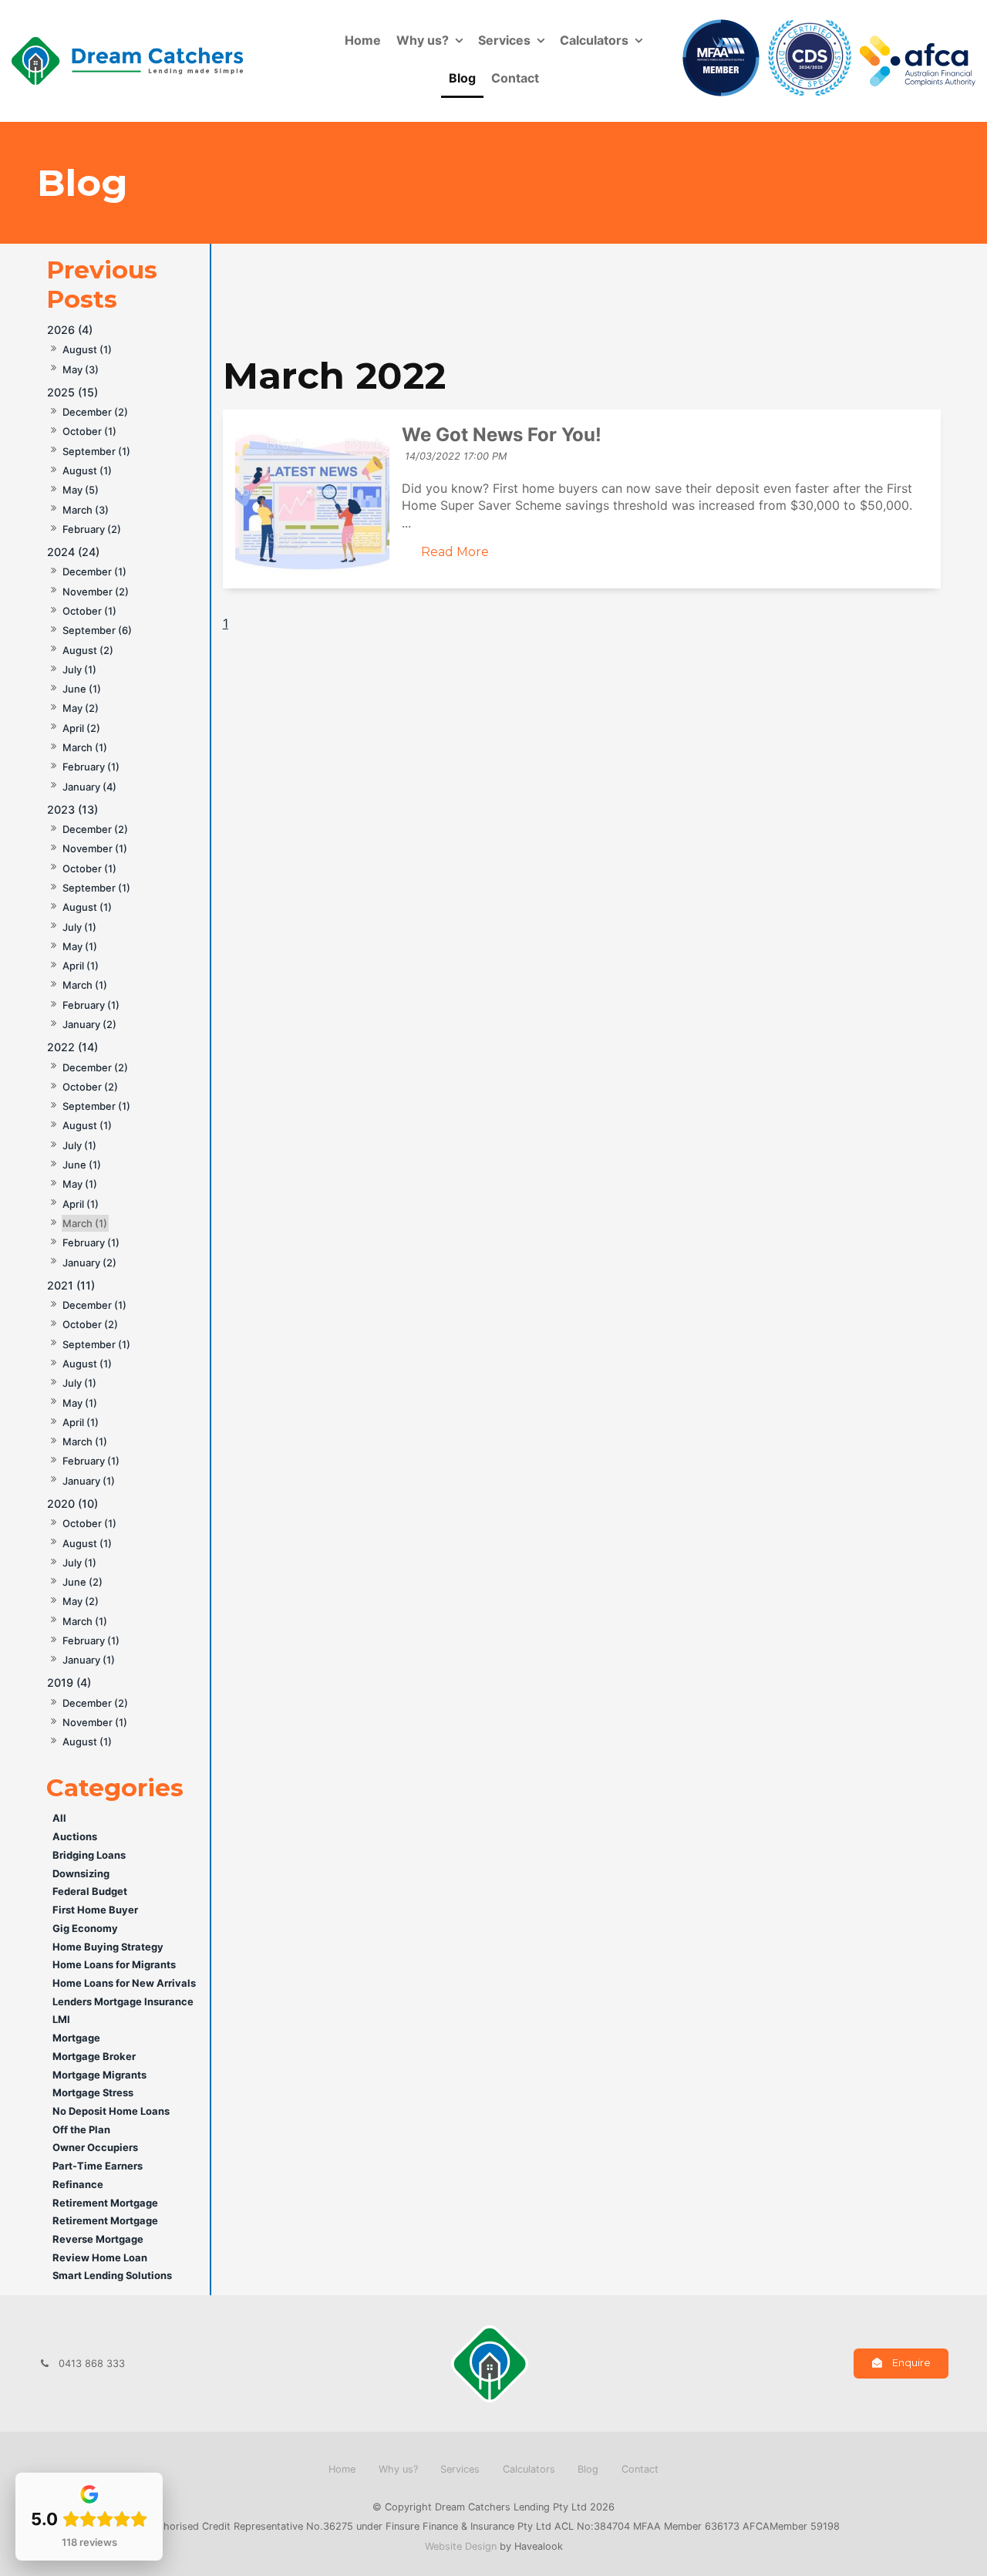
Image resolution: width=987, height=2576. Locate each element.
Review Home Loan (100, 2257)
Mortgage (76, 2038)
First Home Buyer (95, 1910)
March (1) (85, 747)
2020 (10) (72, 1504)
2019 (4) (69, 1682)
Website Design (461, 2546)
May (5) (81, 490)
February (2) (92, 529)
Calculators (594, 40)
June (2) (83, 1582)
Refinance (78, 2184)
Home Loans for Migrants (114, 1964)
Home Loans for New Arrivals (124, 1983)
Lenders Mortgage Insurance (123, 2001)
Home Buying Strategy (108, 1947)
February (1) (91, 767)
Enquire (911, 2363)
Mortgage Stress (93, 2092)
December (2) (95, 412)
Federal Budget (90, 1891)
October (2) (90, 1087)
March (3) (86, 510)
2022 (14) (72, 1047)
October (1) (89, 431)
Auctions (75, 1836)
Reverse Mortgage (98, 2239)
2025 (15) (72, 392)
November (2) (96, 592)
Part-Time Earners (98, 2166)
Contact (515, 78)
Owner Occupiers (95, 2147)
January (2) (89, 1024)
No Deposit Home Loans (111, 2111)
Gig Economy (85, 1928)
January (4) (89, 787)
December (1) (94, 572)
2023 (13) (72, 809)
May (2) (81, 708)
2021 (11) (71, 1285)
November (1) (95, 848)
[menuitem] (342, 2470)
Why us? (423, 40)
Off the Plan (81, 2129)
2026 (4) (70, 330)
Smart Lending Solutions (112, 2275)
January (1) (89, 1481)
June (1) (82, 689)
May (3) (81, 369)
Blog (462, 78)
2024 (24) (73, 552)
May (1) (80, 946)
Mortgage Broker (94, 2056)
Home (363, 40)
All (59, 1818)
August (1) (87, 349)
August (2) (88, 650)
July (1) (79, 669)
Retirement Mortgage (105, 2203)
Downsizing (81, 1873)
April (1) (81, 966)
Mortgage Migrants (99, 2075)
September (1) (96, 451)
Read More (455, 552)
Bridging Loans (89, 1855)
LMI (61, 2019)
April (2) (81, 728)
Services (504, 40)
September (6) (97, 630)
